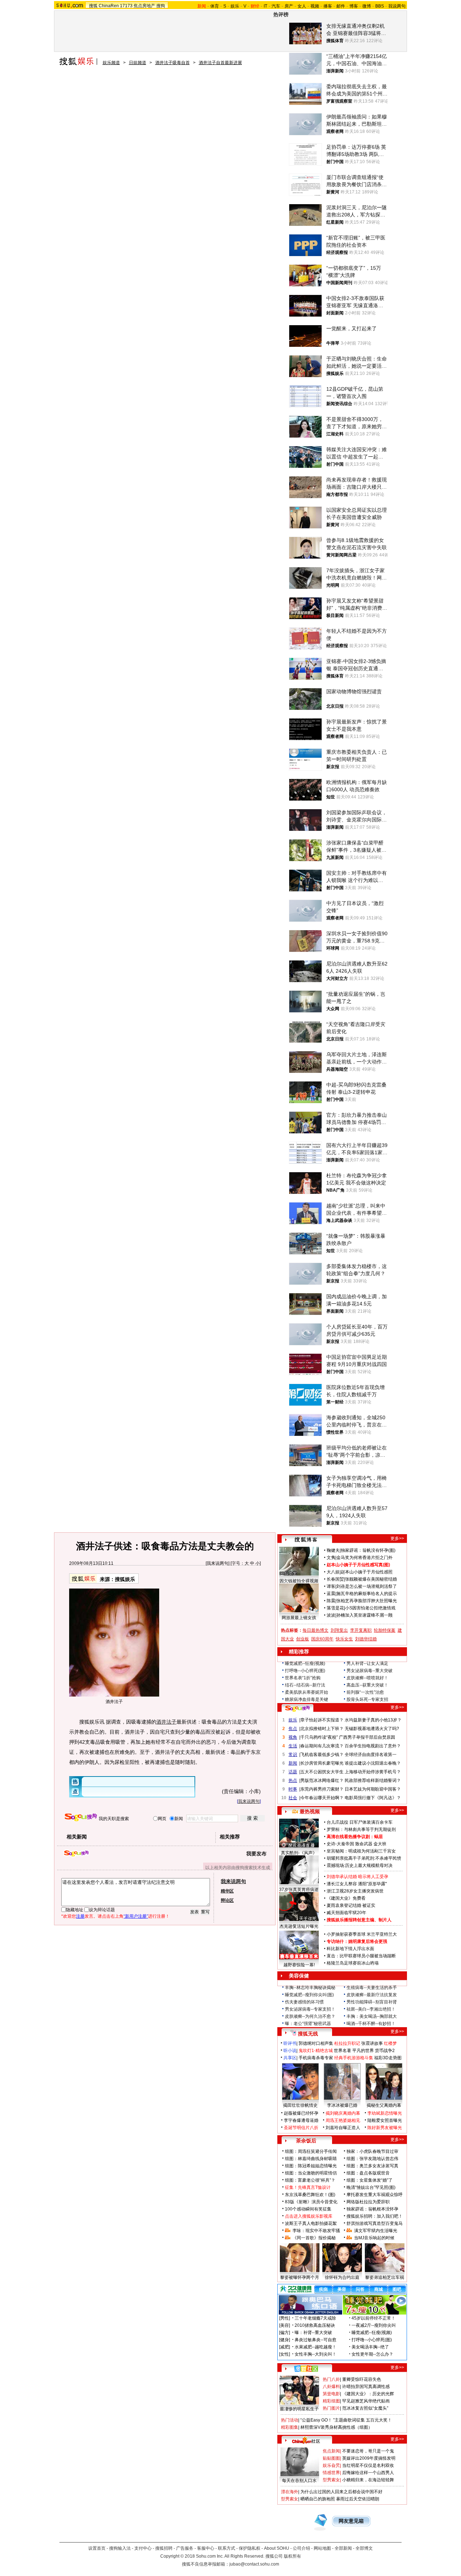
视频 (315, 6)
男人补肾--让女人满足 (367, 1663)
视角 (293, 1737)
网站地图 (322, 2548)
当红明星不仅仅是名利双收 (368, 2465)
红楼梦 (390, 2043)
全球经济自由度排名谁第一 (371, 1755)
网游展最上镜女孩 (299, 1618)
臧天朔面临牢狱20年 (346, 1913)
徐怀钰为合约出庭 (342, 2277)
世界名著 (343, 2051)
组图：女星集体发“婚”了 (370, 2180)
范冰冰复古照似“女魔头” (365, 2408)
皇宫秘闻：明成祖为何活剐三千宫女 (361, 1851)
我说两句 (397, 6)
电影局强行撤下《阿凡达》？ (373, 1798)
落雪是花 (335, 1608)
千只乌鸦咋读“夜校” (319, 1737)
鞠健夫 (333, 1550)
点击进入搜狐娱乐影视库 (309, 2216)
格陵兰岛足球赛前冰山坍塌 (353, 1963)
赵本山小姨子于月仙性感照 (367, 1572)
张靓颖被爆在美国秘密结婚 (371, 1579)
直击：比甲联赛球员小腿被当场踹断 (361, 1956)
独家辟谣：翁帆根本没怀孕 (372, 2209)
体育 (215, 6)
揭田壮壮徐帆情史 (300, 2105)
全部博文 (364, 2548)
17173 (126, 6)
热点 (293, 1780)
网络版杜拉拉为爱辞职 (368, 2202)
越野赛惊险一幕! (299, 1965)
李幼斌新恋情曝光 (385, 2113)
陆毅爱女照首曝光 (385, 2120)
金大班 (380, 1844)
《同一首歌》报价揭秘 (314, 2238)
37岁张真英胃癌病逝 (299, 1890)
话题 (293, 1772)
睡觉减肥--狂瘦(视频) (305, 1663)
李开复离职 (361, 1630)
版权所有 (292, 2556)
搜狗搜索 (81, 1817)
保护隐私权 (250, 2548)
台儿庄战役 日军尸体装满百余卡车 (360, 1822)
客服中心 (206, 2548)
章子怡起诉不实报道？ (322, 1720)
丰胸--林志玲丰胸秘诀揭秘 (310, 1988)
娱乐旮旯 (331, 2465)
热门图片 (331, 2408)
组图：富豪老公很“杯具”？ (310, 2180)
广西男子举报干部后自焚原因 (367, 1737)
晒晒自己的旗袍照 (318, 2499)
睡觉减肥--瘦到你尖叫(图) (309, 1995)
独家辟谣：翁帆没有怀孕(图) (368, 1550)
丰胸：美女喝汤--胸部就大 (372, 2016)
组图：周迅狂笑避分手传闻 (311, 2151)
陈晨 (331, 1601)
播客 (328, 6)
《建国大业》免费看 (346, 1898)
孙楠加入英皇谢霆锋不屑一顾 (364, 1615)
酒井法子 (166, 1722)
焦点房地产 (144, 6)
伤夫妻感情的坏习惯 (304, 2002)
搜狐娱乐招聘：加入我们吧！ (375, 2216)
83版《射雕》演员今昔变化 (311, 2202)
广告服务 (185, 2548)
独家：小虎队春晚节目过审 (372, 2151)
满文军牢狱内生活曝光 (376, 2231)
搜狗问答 (297, 1708)
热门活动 (290, 2420)
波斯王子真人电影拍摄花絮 (311, 2223)
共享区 (290, 2058)
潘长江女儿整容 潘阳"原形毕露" (357, 1884)
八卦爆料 (331, 2387)
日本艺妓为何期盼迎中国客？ (373, 1789)
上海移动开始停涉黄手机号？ (373, 1772)
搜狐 (93, 6)
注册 (80, 1916)
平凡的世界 (363, 2051)
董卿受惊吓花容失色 (362, 2379)
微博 (367, 6)
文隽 (331, 1558)
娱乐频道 (111, 63)
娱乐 (235, 6)
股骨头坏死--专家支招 (367, 1699)
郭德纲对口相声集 (316, 2043)
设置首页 (97, 2548)
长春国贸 (335, 1579)
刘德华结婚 (366, 1639)
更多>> (397, 1538)
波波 (331, 1615)
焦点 (293, 1729)
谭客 (331, 1586)
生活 (293, 1746)
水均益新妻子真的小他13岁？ (373, 1720)
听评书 (290, 2043)
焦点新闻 (331, 2451)
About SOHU (277, 2548)
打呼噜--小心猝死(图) (305, 1671)
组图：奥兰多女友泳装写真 (372, 2166)
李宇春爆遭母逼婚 (301, 2120)
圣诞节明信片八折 (301, 2128)
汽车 (276, 6)
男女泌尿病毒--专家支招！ (310, 2009)
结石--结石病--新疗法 (305, 1685)
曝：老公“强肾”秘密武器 (308, 2024)
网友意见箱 (351, 2521)
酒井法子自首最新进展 (220, 63)
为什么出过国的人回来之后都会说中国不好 (341, 2492)
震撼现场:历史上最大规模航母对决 (360, 1865)
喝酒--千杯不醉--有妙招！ (371, 2024)
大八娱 (333, 1572)
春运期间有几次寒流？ (322, 1746)
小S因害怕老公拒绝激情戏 (370, 1608)
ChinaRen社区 (306, 2440)
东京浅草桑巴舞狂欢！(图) (310, 2195)
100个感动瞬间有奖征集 (308, 2209)
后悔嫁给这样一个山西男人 (368, 2473)
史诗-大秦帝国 (340, 1844)
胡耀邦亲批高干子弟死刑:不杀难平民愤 (364, 1858)
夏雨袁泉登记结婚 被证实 (351, 1905)
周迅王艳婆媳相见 (343, 2120)
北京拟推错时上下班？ (322, 1729)
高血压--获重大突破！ (367, 1685)
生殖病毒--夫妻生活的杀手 (372, 1988)
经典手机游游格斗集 (354, 2058)
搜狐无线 (308, 2034)
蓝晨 (331, 1594)
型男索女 (331, 2480)
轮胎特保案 (385, 1630)
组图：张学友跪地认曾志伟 (372, 2159)
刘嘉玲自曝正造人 (343, 2128)
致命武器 (364, 1844)
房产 (289, 6)
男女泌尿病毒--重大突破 (370, 1671)
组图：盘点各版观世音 (368, 2173)
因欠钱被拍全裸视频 (299, 1581)
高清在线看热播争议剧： (350, 1837)
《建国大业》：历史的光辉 (368, 2394)
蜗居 (379, 1837)
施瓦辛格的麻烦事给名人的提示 (367, 1594)
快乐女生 (344, 1639)
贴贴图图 (331, 2458)
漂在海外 (290, 2492)
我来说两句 (218, 1563)
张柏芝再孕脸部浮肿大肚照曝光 (367, 1601)
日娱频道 (138, 63)
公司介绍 (301, 2548)
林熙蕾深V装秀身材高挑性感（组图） (336, 2427)
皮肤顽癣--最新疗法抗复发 (372, 1995)
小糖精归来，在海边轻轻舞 (368, 2480)
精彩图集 (290, 2427)
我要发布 (256, 1854)
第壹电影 (331, 2394)
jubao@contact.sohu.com (254, 2564)
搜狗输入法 (120, 2548)
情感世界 (331, 2473)
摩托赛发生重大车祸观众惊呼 (375, 2195)
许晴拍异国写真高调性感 (366, 2387)
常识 (293, 1755)
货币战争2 (385, 2051)
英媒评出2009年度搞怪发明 (369, 2458)
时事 (293, 1789)
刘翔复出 (339, 1630)
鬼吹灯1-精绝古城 (316, 2051)
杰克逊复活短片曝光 (299, 1926)
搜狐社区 (306, 2369)
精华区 (227, 1891)
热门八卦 (331, 2379)
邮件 (341, 6)
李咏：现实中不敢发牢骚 (316, 2231)
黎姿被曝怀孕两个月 (300, 2277)
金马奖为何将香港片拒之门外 (364, 1558)
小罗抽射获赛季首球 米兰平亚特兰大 (362, 1934)
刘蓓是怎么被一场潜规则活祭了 (367, 1586)
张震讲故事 (372, 2043)
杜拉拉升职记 (347, 2043)
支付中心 (143, 2548)
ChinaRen (109, 6)
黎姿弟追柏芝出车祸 (385, 2277)
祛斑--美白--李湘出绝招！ (371, 2009)
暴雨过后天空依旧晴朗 (358, 2499)
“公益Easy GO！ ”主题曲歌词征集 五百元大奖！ (346, 2420)
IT (265, 6)
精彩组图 (331, 2401)
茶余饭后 (306, 2141)
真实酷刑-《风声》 (299, 1853)
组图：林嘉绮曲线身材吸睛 (311, 2159)
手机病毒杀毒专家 (316, 2058)
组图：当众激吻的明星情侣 (311, 2173)
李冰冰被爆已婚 (342, 2105)
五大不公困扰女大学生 (322, 1772)
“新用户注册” (136, 1916)
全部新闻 (343, 2548)
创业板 (303, 1639)
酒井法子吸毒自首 (173, 63)
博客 (354, 6)
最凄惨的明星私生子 (299, 2409)
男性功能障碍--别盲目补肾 (372, 2002)
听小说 (290, 2051)
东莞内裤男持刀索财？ (322, 1789)
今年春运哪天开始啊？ (322, 1798)
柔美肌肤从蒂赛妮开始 (306, 1692)
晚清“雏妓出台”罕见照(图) (371, 2187)
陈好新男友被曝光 (385, 2128)
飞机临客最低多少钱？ (322, 1755)
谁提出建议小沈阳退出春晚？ (373, 1763)
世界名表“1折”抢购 (303, 1678)
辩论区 (227, 1900)
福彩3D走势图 (388, 2058)
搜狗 (161, 6)
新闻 (293, 1763)
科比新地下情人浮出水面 (350, 1949)
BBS (380, 6)
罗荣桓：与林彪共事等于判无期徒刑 (361, 1829)
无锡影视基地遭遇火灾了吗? (372, 1729)
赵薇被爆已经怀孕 (301, 2113)
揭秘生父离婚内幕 (384, 2105)
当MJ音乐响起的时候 (374, 2238)
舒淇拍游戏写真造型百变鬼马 (375, 2223)
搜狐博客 (306, 1540)
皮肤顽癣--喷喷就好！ (367, 1678)
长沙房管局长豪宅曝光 (322, 1763)
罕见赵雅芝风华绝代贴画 (366, 2401)
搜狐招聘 (164, 2548)
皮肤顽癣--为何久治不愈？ (310, 2016)
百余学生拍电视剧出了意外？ (373, 1746)
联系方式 (227, 2548)
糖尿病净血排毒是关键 (306, 1699)
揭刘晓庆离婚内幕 (343, 2113)
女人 (302, 6)
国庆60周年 (322, 1639)
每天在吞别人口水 (299, 2481)
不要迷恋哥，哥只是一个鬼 (368, 2451)
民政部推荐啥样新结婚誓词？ (373, 1780)
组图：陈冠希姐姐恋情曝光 (311, 2166)
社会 (293, 1798)
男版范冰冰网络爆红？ (322, 1780)
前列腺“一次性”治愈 (365, 1692)
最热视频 (310, 1811)
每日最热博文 (315, 1630)
